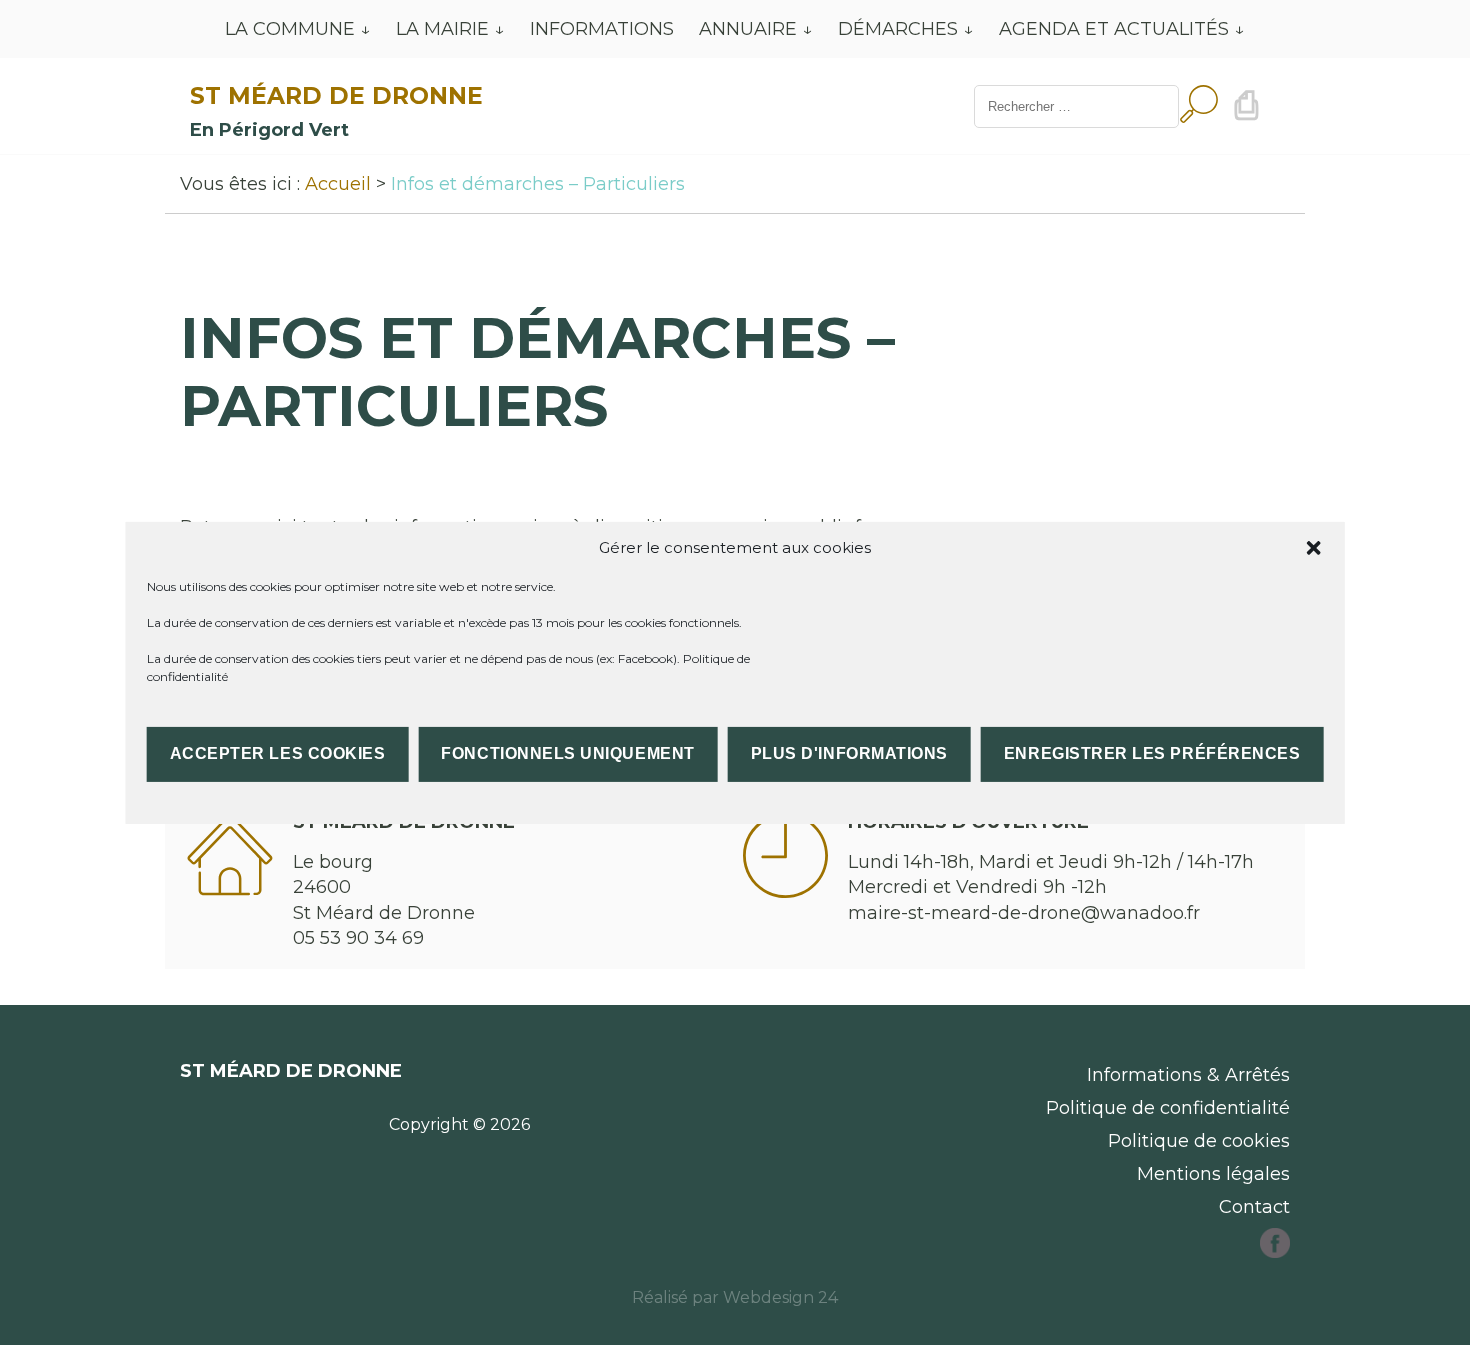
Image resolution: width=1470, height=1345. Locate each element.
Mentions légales (1213, 1174)
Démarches (898, 29)
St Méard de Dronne (336, 95)
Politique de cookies (1199, 1141)
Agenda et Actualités (1114, 29)
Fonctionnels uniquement (567, 753)
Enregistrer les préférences (1152, 753)
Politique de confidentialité (1168, 1108)
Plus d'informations (849, 753)
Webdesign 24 (780, 1297)
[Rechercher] (1199, 106)
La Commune (290, 29)
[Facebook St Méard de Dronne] (1275, 1252)
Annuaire (748, 29)
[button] (1313, 547)
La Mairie (442, 29)
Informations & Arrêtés (1188, 1075)
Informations (602, 29)
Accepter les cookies (278, 753)
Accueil (338, 184)
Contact (1254, 1207)
